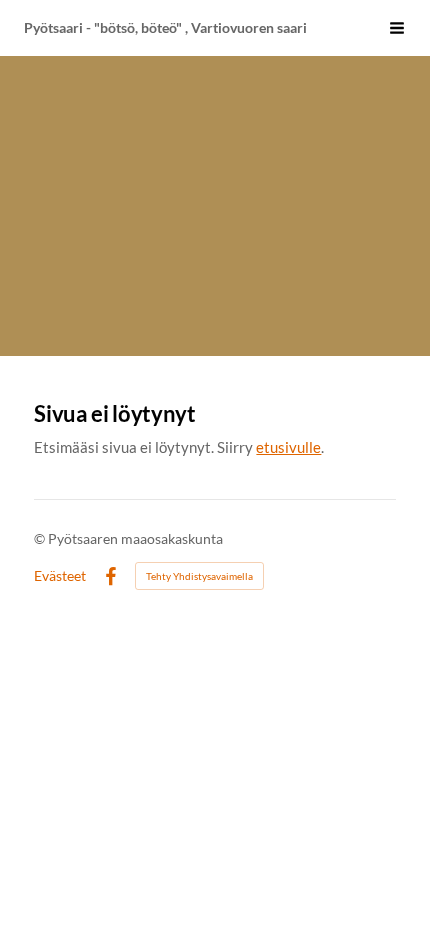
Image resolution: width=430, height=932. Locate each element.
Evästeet (60, 576)
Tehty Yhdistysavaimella (199, 576)
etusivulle (288, 447)
